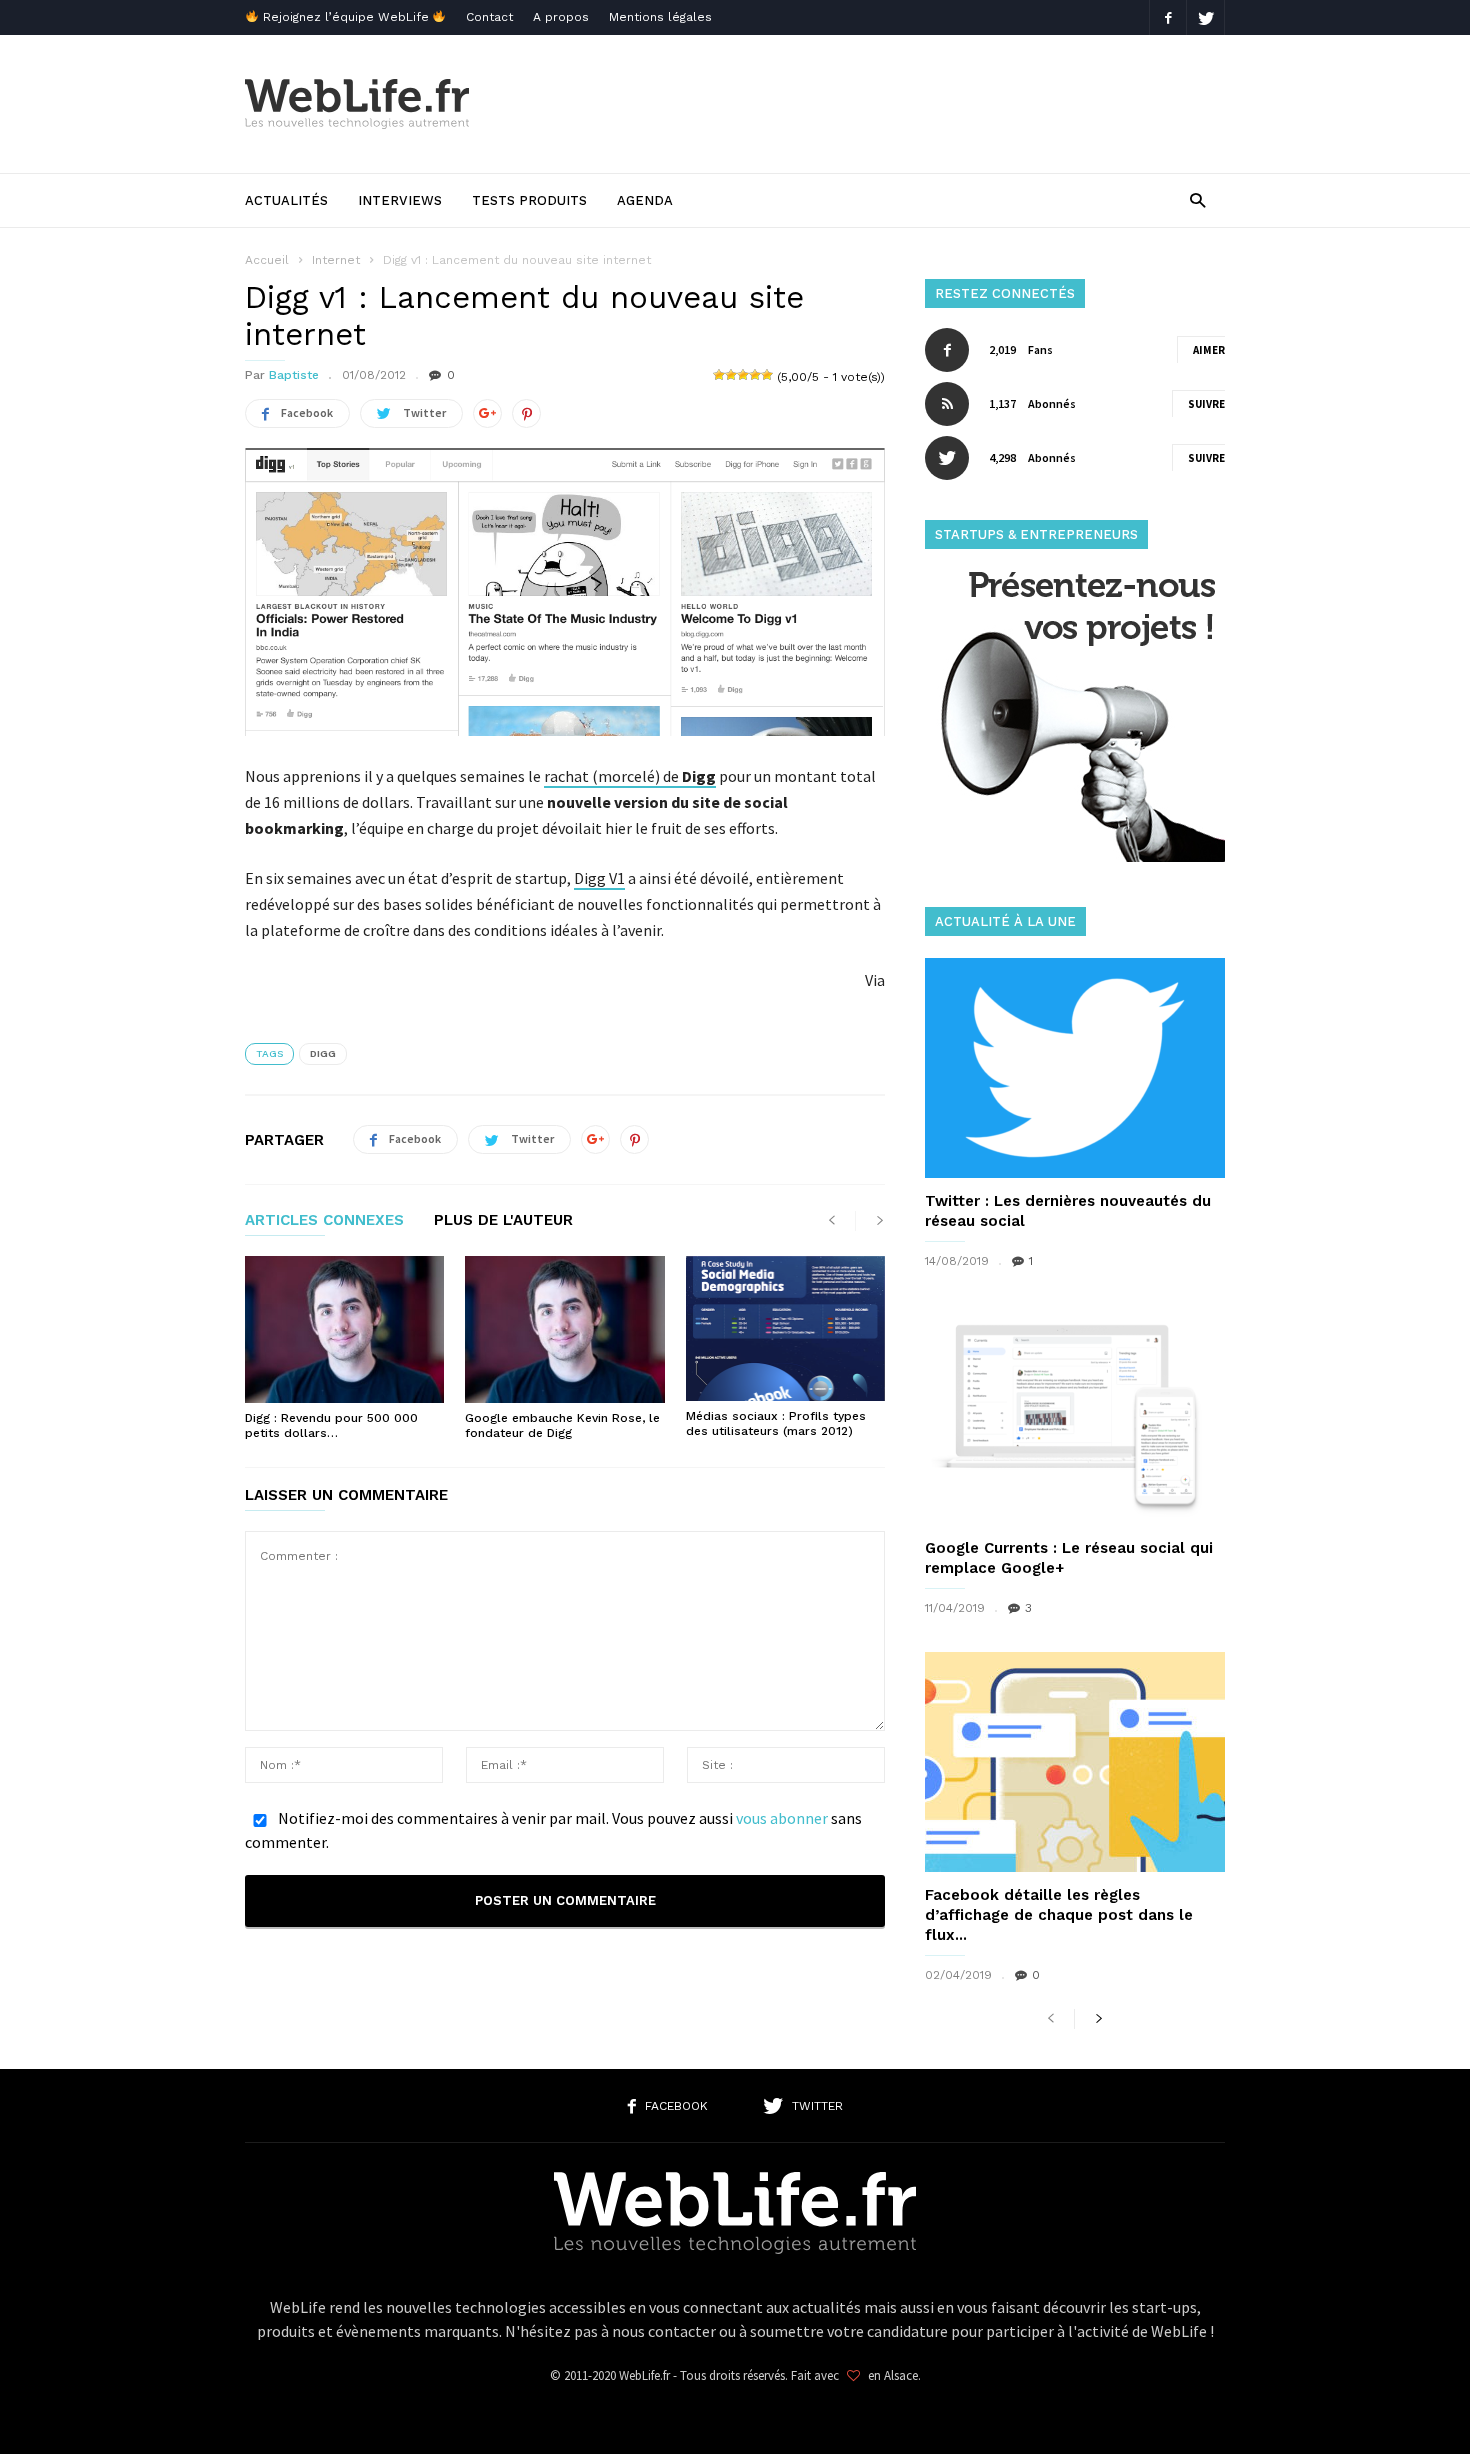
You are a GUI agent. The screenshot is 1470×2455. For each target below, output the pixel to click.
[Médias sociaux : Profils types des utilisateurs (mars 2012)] (785, 1328)
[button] (1197, 199)
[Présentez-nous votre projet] (1075, 856)
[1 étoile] (719, 375)
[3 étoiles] (743, 375)
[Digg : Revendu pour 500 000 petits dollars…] (344, 1329)
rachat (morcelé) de (630, 776)
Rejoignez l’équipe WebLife (346, 17)
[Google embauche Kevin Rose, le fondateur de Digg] (564, 1329)
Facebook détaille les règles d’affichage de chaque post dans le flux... (1059, 1915)
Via (875, 980)
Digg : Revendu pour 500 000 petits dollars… (331, 1425)
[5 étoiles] (767, 375)
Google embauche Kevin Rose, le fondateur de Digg (562, 1425)
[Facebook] (1168, 17)
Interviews (400, 200)
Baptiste (294, 375)
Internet (336, 260)
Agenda (645, 200)
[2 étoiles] (731, 375)
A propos (561, 17)
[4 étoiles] (755, 375)
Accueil (267, 260)
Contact (489, 17)
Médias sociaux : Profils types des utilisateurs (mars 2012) (776, 1423)
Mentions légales (660, 17)
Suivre (1206, 404)
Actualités (286, 200)
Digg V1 (599, 878)
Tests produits (529, 200)
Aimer (1209, 350)
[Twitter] (1206, 17)
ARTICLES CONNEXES (324, 1221)
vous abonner (782, 1818)
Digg (323, 1053)
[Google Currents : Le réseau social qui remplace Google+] (1075, 1415)
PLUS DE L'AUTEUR (503, 1221)
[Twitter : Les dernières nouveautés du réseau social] (1075, 1068)
